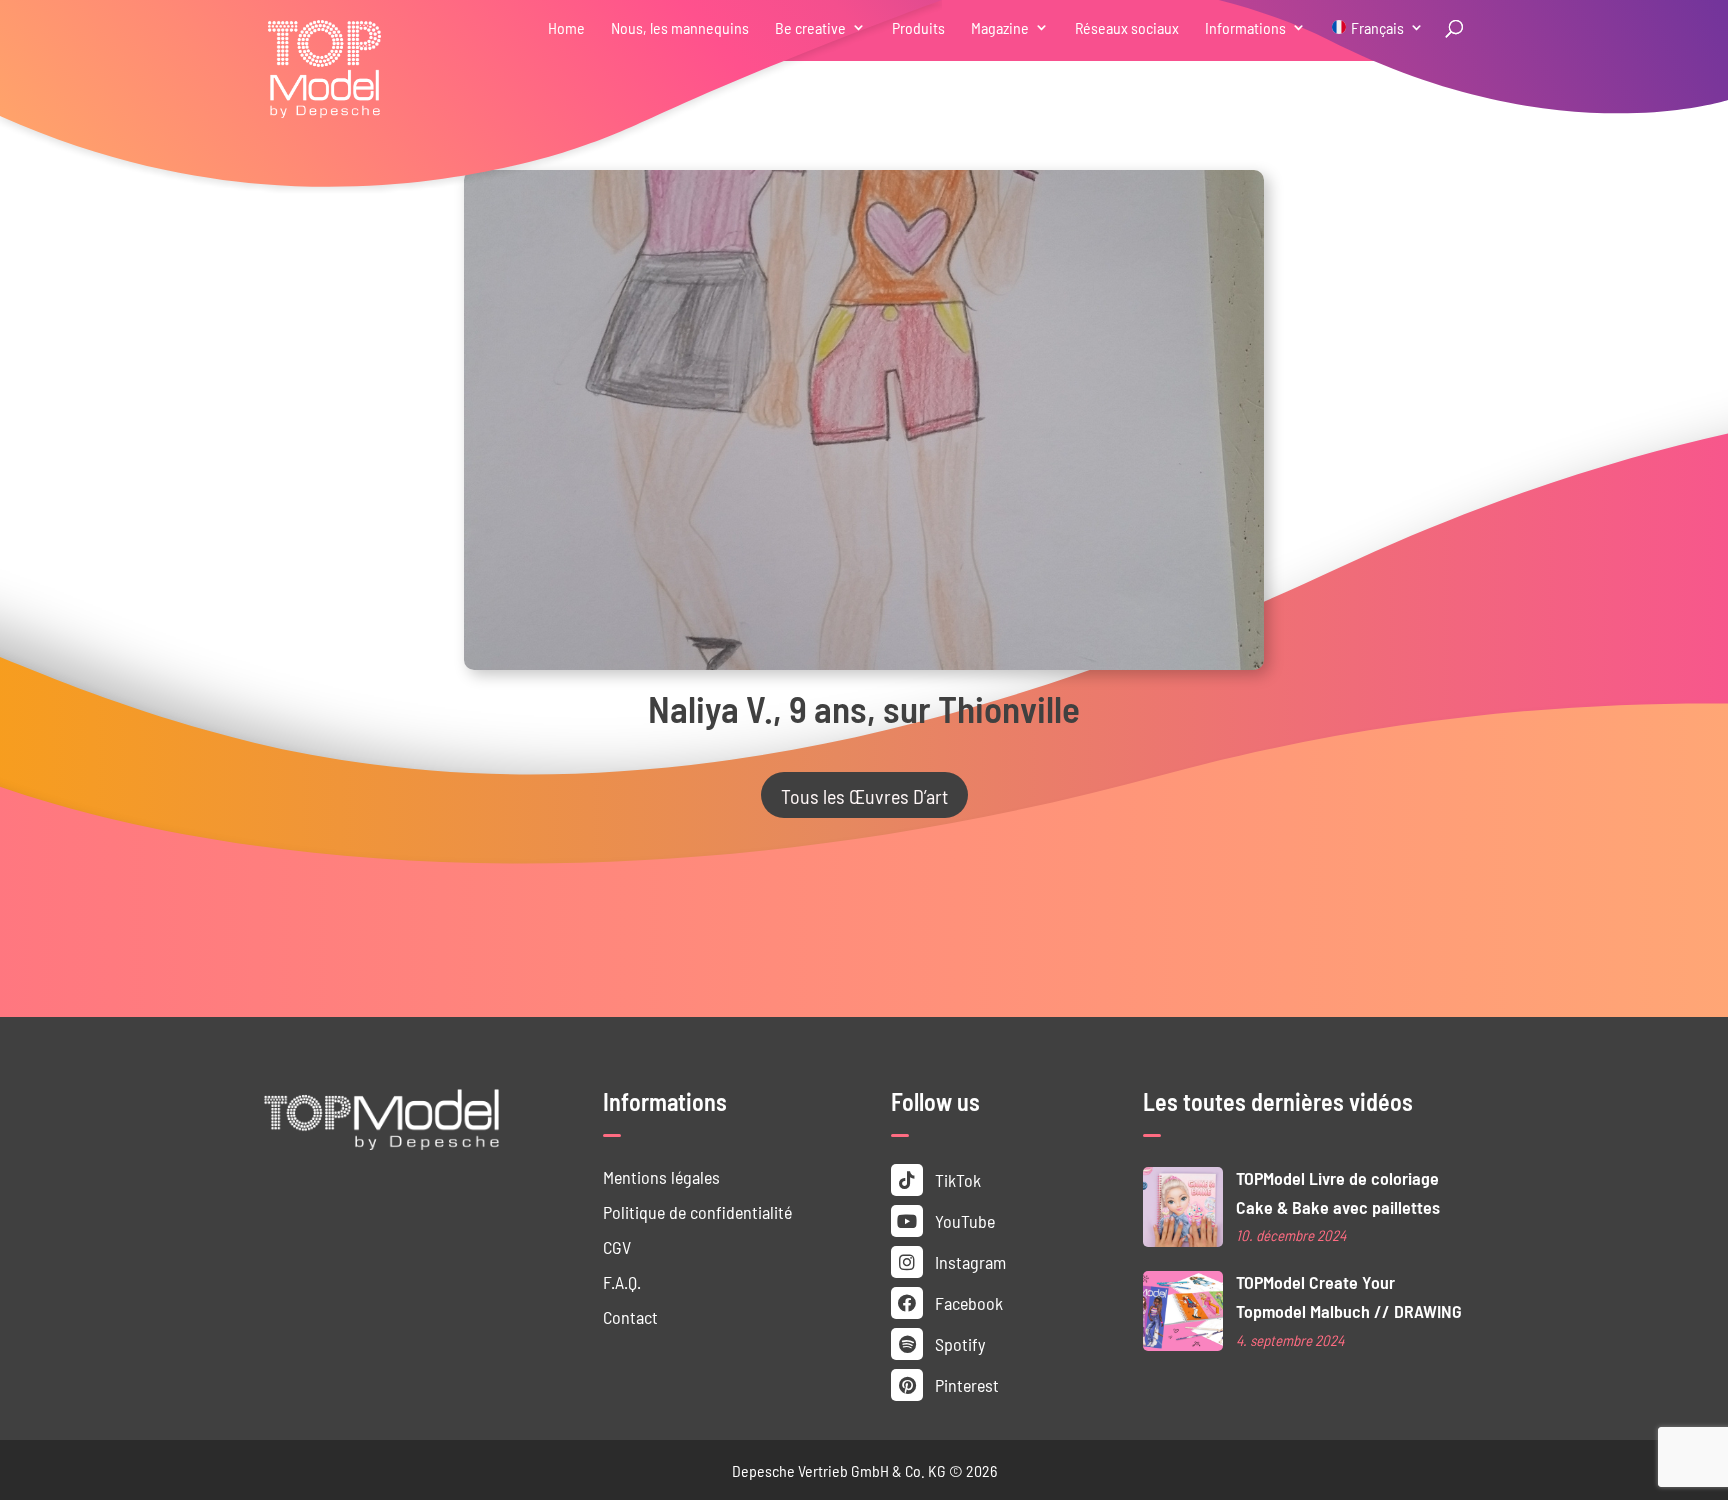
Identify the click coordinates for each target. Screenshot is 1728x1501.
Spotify (958, 1343)
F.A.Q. (622, 1281)
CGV (617, 1246)
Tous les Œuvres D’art (864, 795)
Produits (918, 28)
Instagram (968, 1261)
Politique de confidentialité (697, 1211)
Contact (630, 1316)
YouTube (963, 1220)
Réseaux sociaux (1127, 28)
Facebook (967, 1302)
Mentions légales (661, 1176)
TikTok (956, 1179)
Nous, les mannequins (680, 28)
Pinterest (965, 1384)
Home (566, 28)
